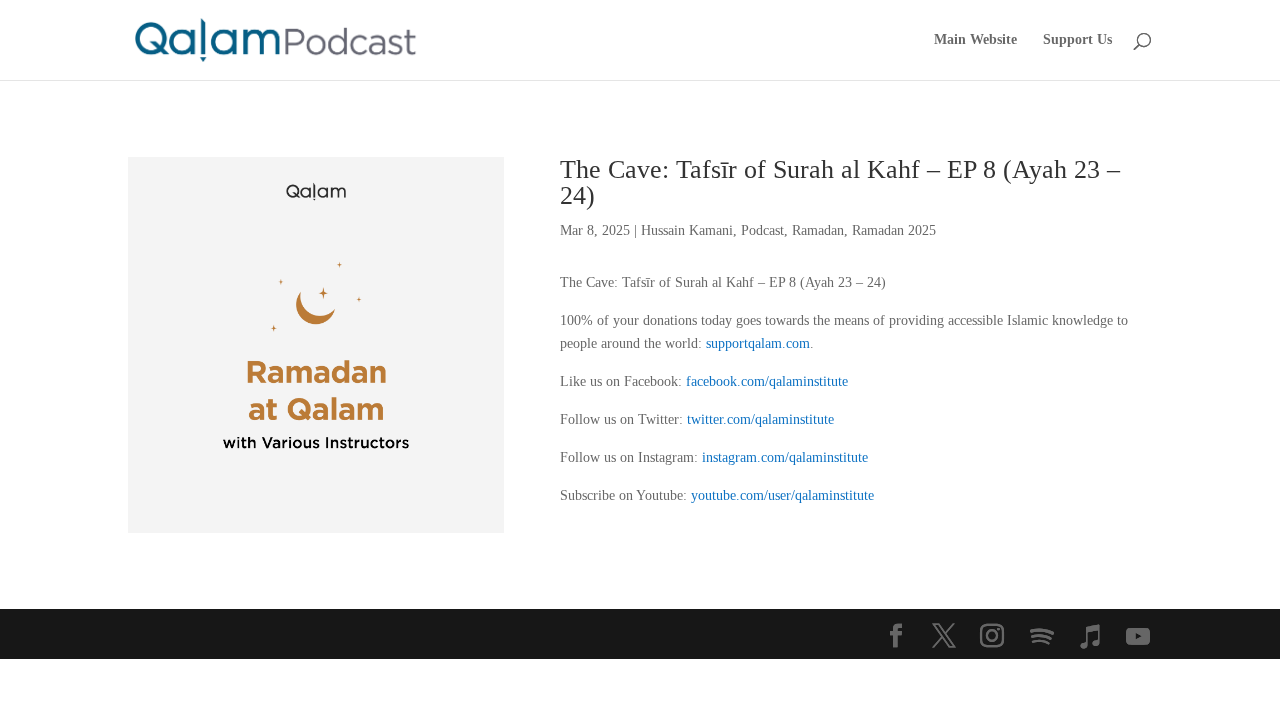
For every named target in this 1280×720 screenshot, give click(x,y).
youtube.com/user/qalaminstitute (782, 495)
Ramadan (818, 230)
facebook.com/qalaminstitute (767, 381)
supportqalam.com (758, 343)
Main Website (975, 40)
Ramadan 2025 (894, 230)
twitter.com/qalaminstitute (760, 419)
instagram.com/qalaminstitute (785, 457)
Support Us (1077, 40)
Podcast (762, 230)
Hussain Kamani (687, 230)
